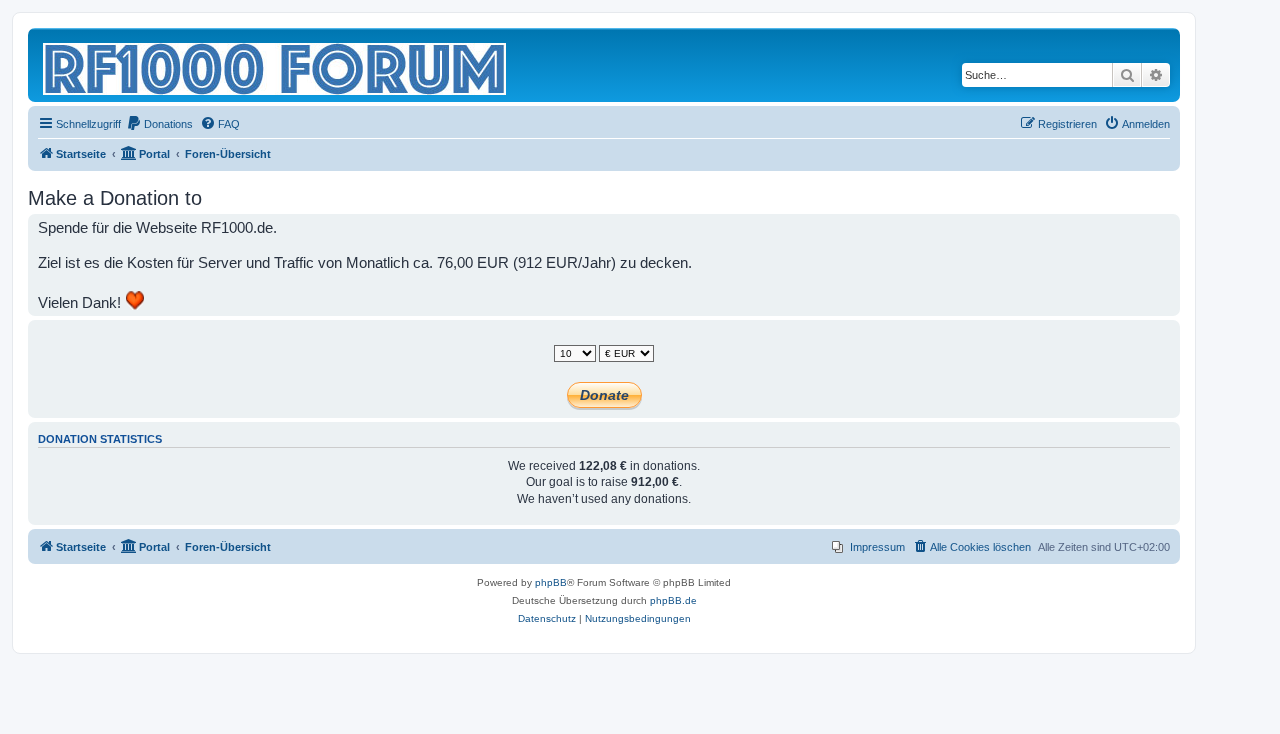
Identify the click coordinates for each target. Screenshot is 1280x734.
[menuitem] (159, 124)
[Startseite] (276, 65)
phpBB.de (673, 600)
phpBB (551, 582)
